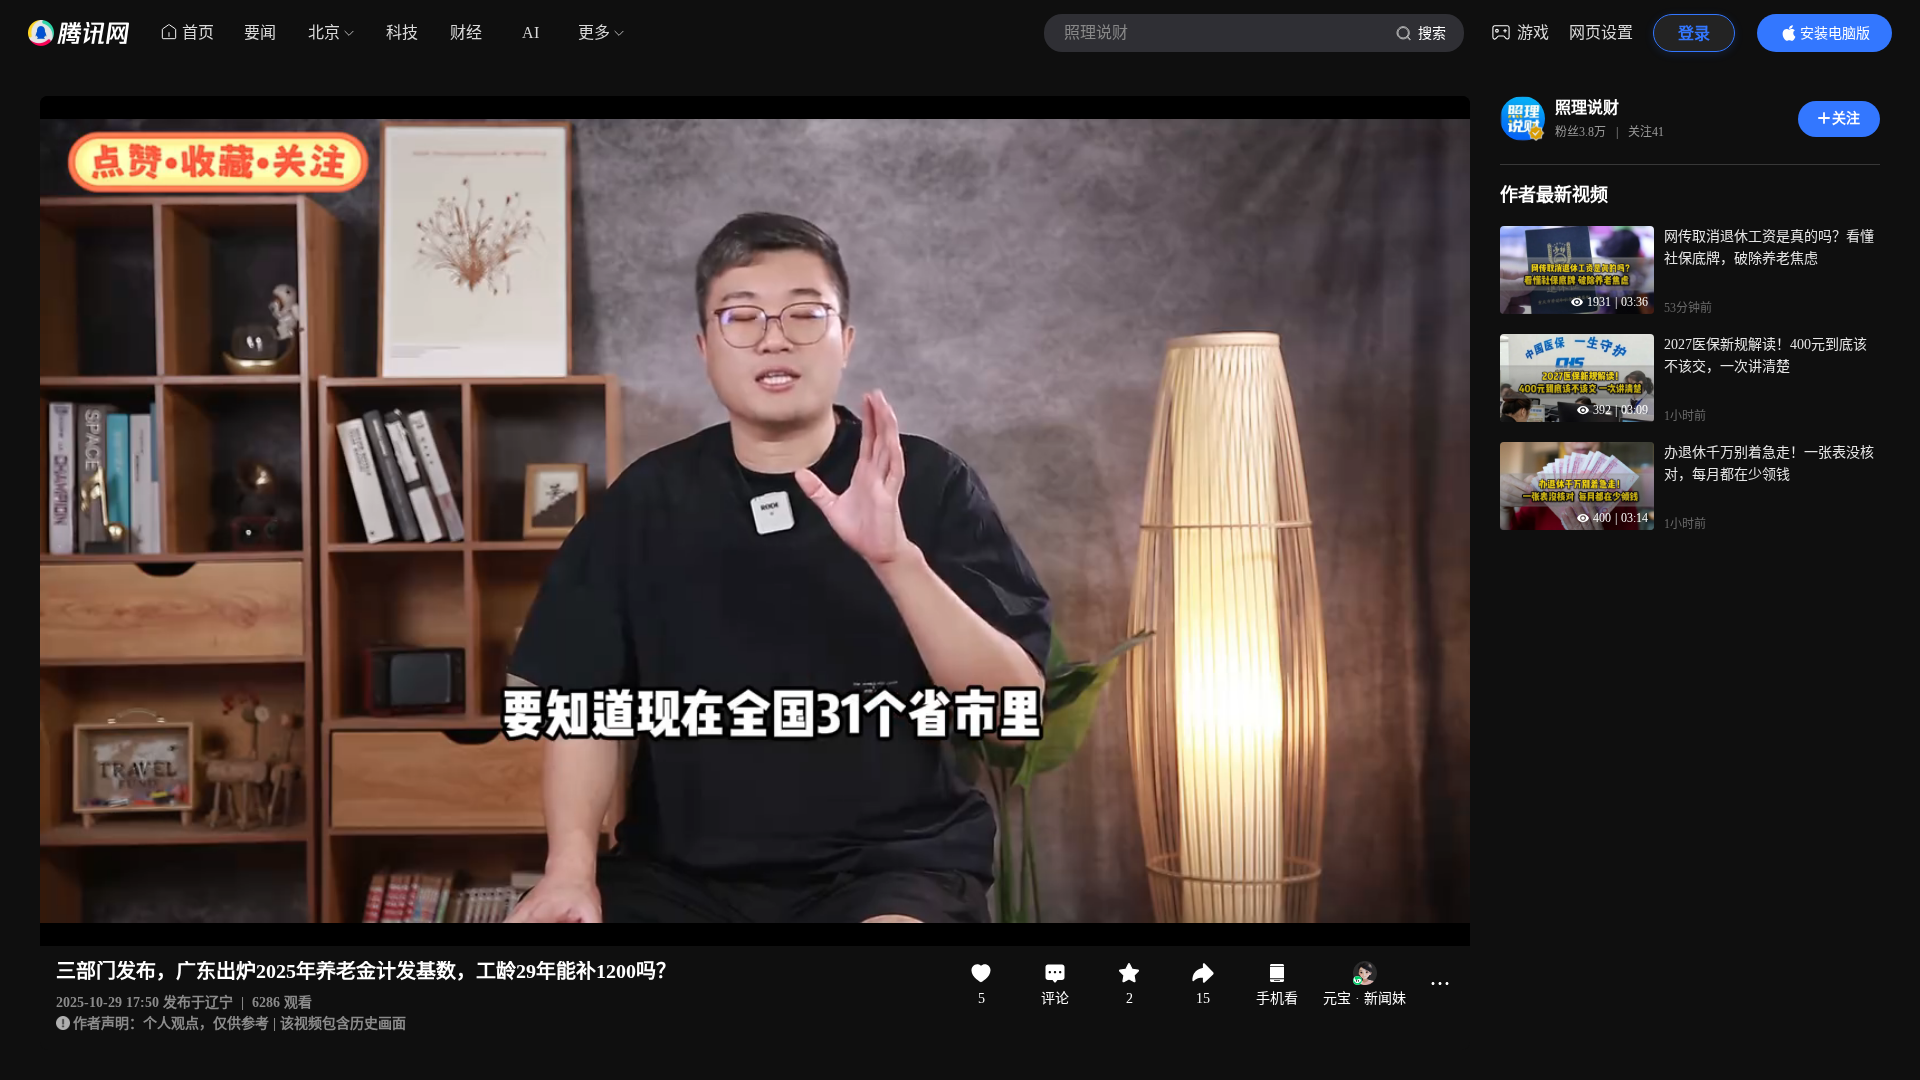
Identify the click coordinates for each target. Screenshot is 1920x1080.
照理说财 (1587, 107)
